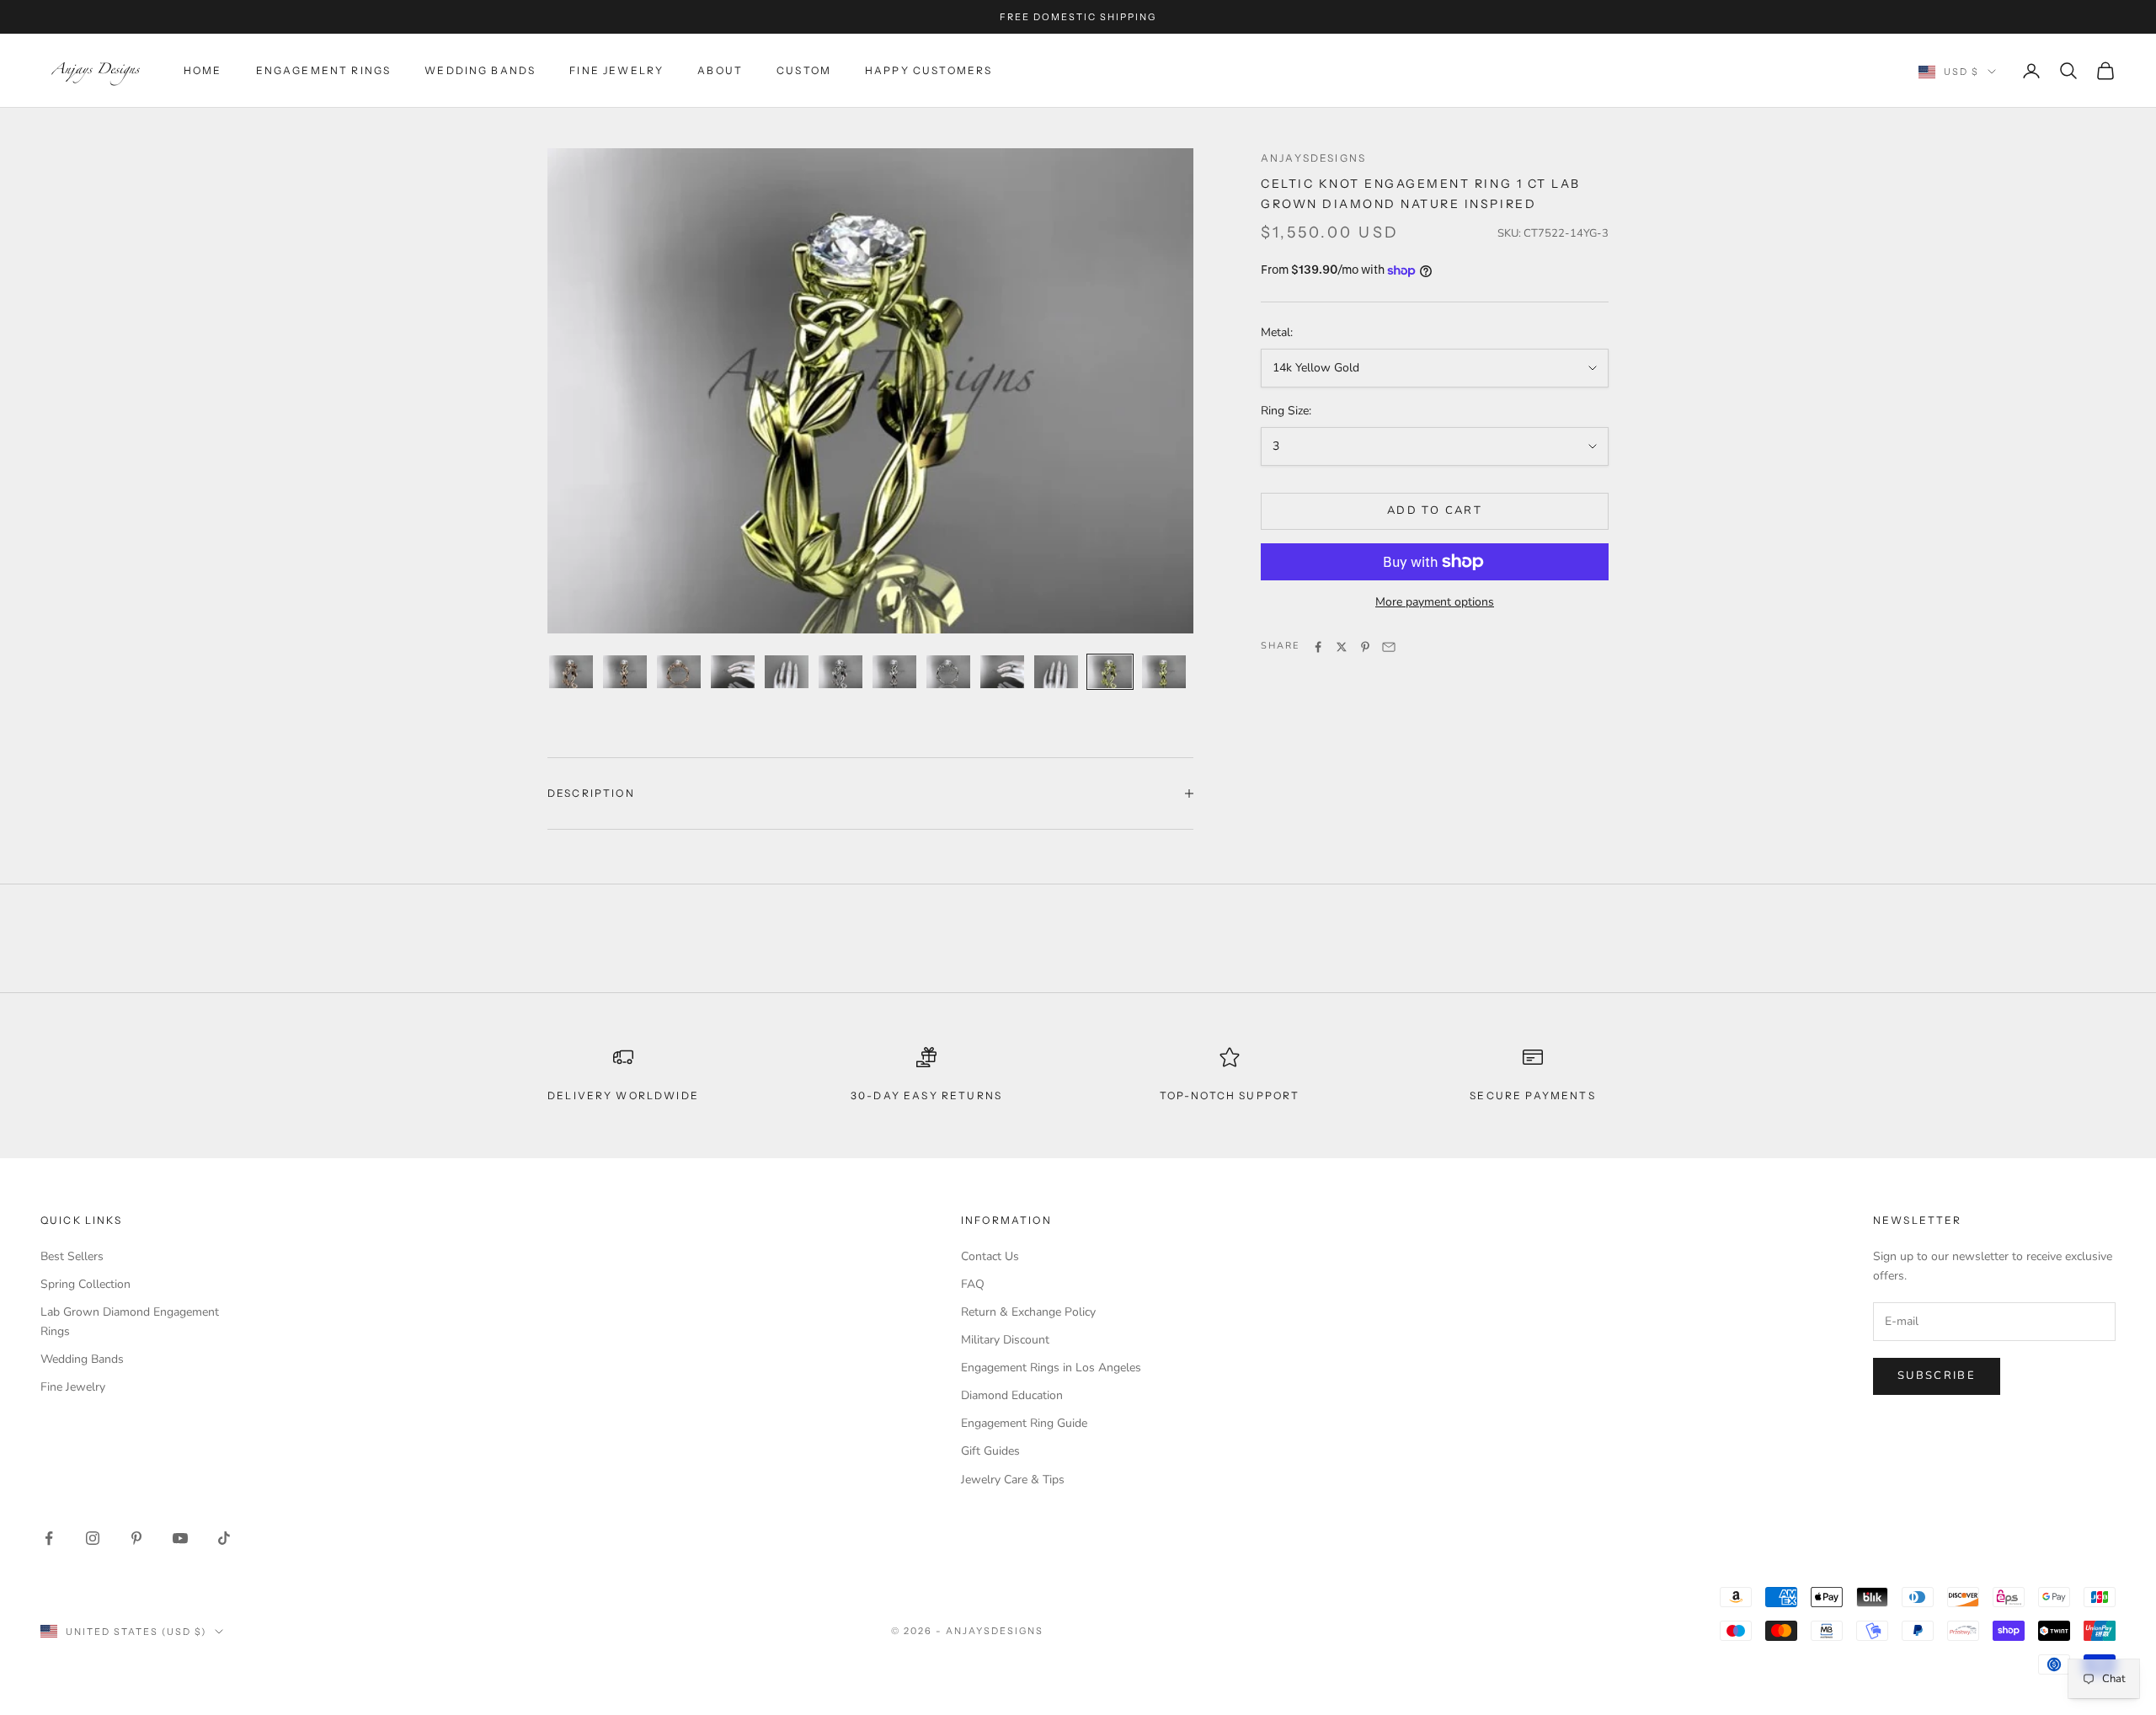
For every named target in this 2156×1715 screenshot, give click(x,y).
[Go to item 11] (1110, 672)
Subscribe (1937, 1376)
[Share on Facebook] (1318, 647)
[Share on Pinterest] (1365, 647)
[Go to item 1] (571, 672)
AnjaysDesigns (1313, 158)
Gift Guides (990, 1451)
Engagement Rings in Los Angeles (1051, 1368)
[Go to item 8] (948, 672)
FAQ (973, 1284)
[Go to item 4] (733, 672)
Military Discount (1005, 1340)
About (720, 70)
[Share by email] (1389, 647)
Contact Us (990, 1256)
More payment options (1435, 602)
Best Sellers (72, 1256)
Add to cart (1435, 511)
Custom (804, 70)
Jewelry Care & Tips (1013, 1480)
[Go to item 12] (1164, 672)
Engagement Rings (324, 70)
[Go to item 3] (679, 672)
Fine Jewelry (616, 70)
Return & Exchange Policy (1028, 1312)
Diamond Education (1012, 1395)
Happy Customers (929, 70)
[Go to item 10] (1056, 672)
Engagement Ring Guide (1024, 1423)
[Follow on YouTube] (180, 1538)
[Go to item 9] (1002, 672)
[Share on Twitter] (1342, 647)
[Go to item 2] (625, 672)
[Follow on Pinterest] (136, 1538)
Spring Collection (85, 1284)
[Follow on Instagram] (93, 1538)
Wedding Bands (480, 70)
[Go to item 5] (787, 672)
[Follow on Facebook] (49, 1538)
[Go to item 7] (894, 672)
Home (203, 70)
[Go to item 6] (841, 672)
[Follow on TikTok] (224, 1538)
